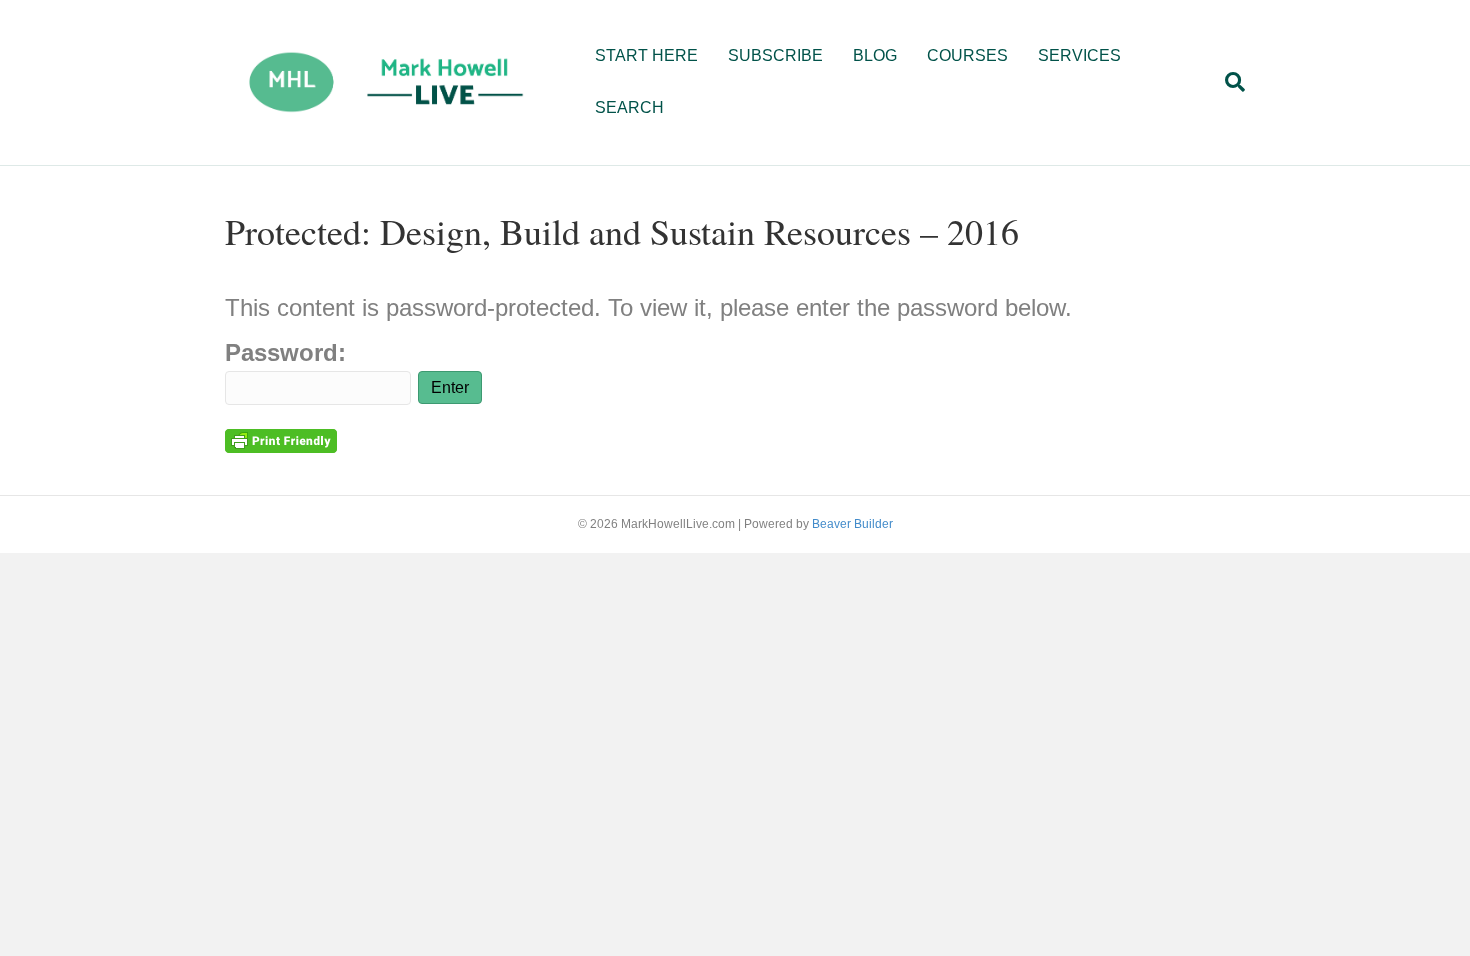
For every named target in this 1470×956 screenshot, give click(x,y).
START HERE (646, 55)
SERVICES (1079, 55)
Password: (285, 352)
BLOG (875, 55)
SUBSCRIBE (775, 55)
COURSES (967, 55)
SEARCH (629, 107)
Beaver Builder (852, 524)
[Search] (1227, 82)
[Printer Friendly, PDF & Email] (281, 440)
